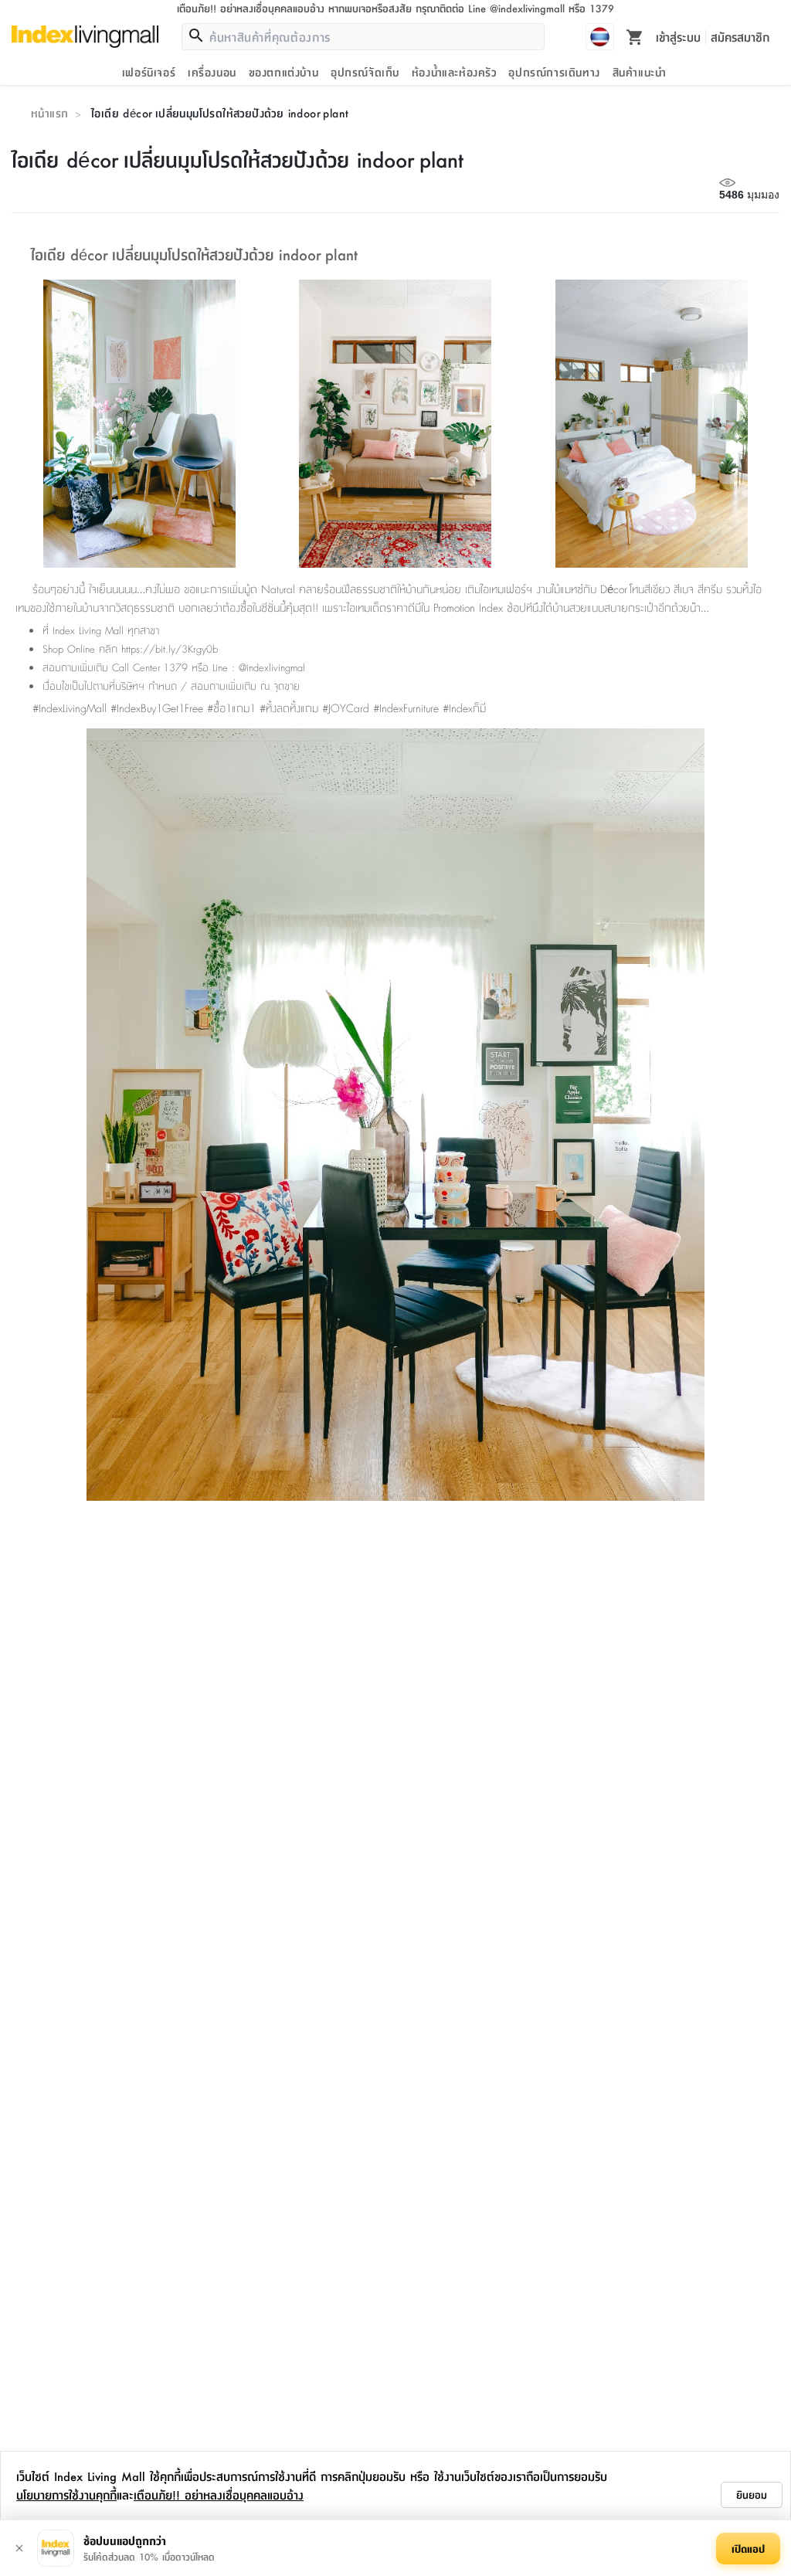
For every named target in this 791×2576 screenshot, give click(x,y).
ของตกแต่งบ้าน (284, 72)
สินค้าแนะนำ (640, 72)
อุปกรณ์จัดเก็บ (365, 72)
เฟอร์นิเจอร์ (149, 72)
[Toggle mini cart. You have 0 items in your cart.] (635, 36)
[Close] (19, 2548)
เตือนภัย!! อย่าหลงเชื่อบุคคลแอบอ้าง (219, 2495)
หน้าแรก (49, 113)
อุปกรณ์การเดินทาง (554, 72)
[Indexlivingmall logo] (85, 36)
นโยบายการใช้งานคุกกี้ (66, 2495)
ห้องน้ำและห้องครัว (454, 72)
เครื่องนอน (212, 72)
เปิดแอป (748, 2548)
